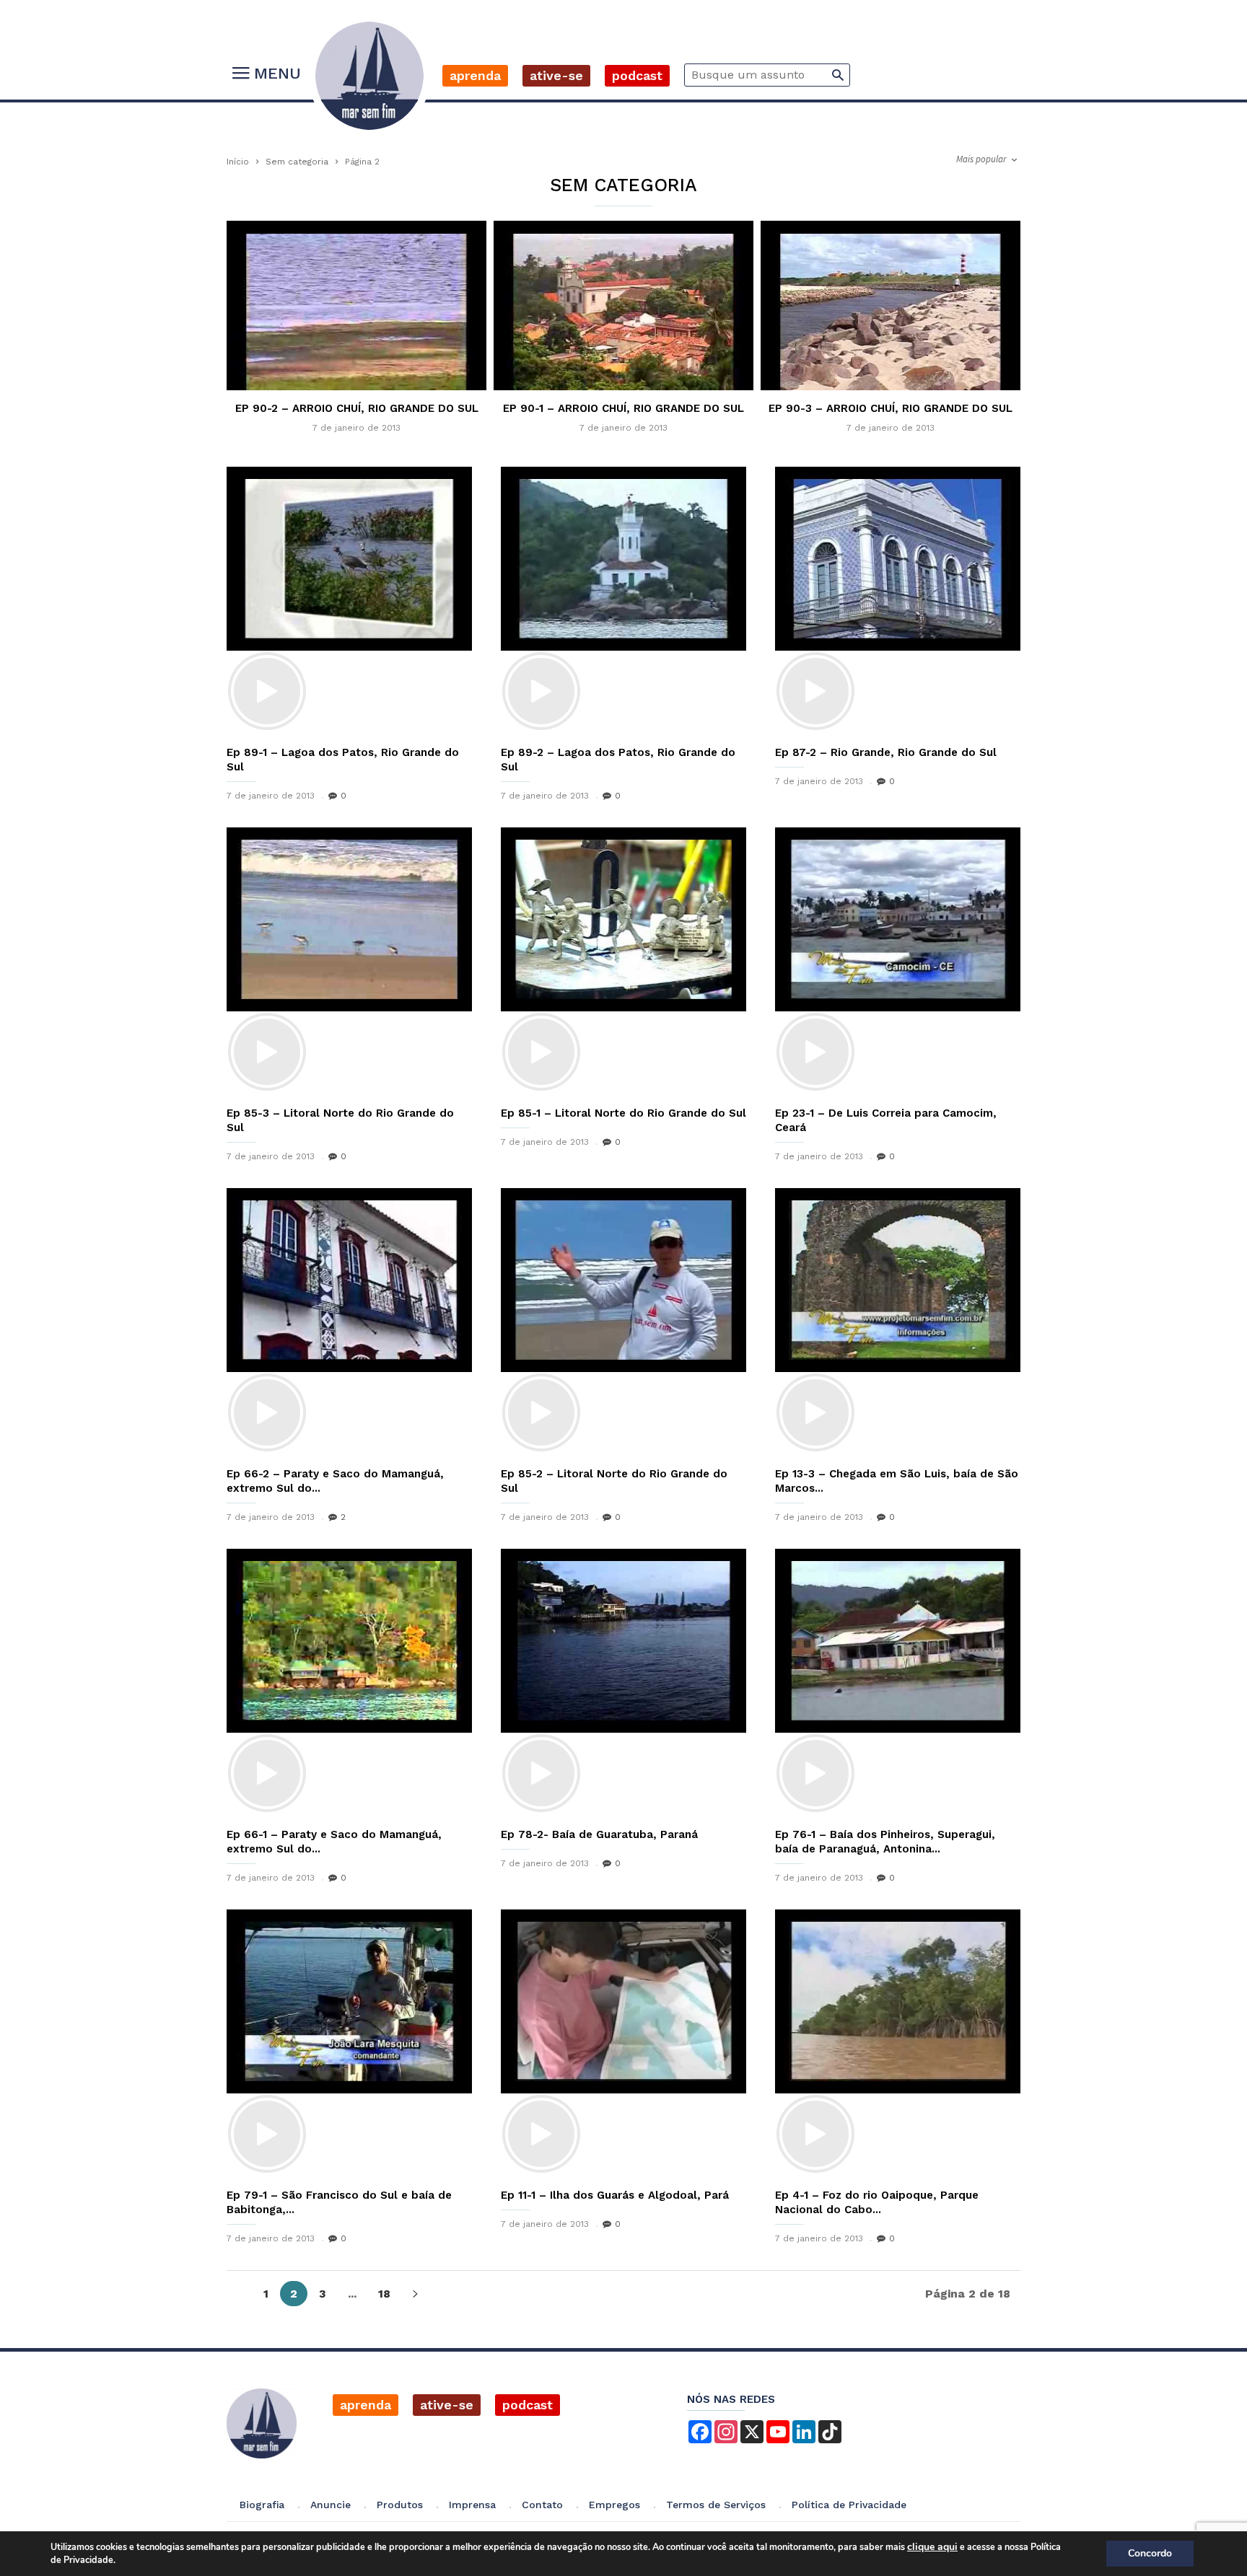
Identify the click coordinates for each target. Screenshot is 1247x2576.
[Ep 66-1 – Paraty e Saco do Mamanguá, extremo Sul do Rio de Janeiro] (349, 1683)
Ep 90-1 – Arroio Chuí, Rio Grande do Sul (623, 408)
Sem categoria (297, 162)
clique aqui (932, 2547)
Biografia (262, 2505)
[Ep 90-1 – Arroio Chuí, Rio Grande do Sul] (623, 360)
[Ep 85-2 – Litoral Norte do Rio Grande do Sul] (623, 1322)
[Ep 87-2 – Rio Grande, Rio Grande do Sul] (898, 601)
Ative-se (556, 75)
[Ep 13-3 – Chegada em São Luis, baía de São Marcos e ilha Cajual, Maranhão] (898, 1322)
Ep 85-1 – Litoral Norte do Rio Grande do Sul (623, 1113)
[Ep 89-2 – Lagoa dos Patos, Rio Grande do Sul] (623, 601)
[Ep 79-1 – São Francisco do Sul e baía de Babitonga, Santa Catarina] (349, 2043)
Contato (542, 2505)
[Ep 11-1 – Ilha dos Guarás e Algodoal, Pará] (623, 2043)
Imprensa (472, 2505)
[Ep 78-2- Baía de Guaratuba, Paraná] (623, 1683)
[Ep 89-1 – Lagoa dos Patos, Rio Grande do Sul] (349, 601)
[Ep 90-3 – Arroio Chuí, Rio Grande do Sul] (891, 360)
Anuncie (331, 2505)
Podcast (637, 75)
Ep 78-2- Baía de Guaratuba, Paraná (599, 1834)
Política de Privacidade (849, 2505)
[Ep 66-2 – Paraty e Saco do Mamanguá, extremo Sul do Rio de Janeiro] (349, 1322)
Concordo (1150, 2553)
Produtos (400, 2505)
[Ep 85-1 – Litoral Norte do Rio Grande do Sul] (623, 961)
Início (238, 162)
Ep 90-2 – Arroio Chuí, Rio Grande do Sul (357, 408)
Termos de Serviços (716, 2505)
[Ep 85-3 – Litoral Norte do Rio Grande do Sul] (349, 961)
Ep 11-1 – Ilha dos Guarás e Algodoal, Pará (615, 2195)
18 (384, 2294)
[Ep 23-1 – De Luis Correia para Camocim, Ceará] (898, 961)
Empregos (614, 2505)
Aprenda (475, 75)
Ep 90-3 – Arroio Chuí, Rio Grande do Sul (891, 408)
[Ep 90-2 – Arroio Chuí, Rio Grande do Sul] (356, 360)
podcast (528, 2405)
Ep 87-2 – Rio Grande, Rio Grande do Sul (886, 752)
